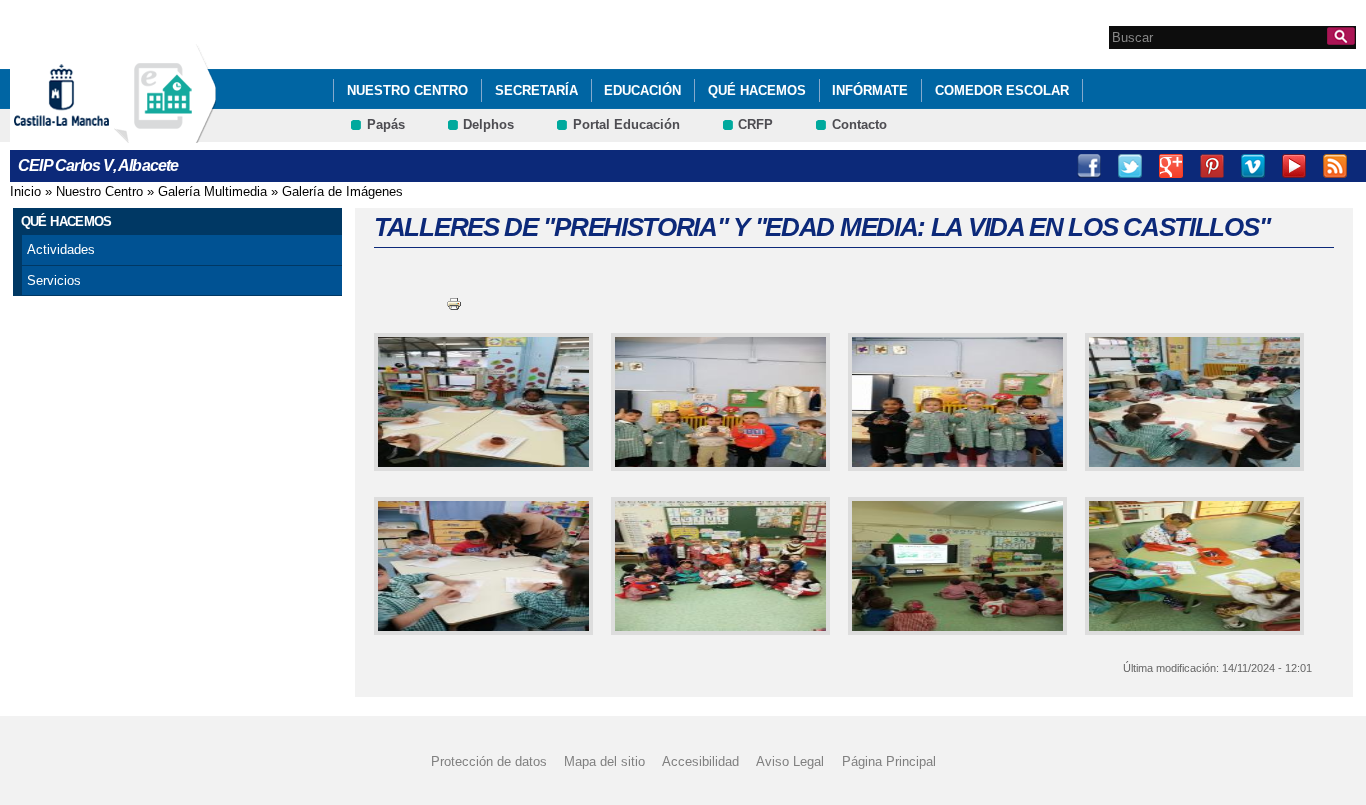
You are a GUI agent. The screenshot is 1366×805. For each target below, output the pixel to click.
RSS (1335, 166)
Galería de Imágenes (342, 191)
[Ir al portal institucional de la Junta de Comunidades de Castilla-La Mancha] (86, 133)
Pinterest (1212, 166)
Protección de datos (489, 760)
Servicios (54, 280)
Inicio (25, 191)
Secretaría (536, 90)
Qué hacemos (757, 90)
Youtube (1294, 166)
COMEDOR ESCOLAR (1002, 90)
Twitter (1130, 166)
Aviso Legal (790, 760)
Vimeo (1253, 166)
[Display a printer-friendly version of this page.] (454, 303)
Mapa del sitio (604, 760)
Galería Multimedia (212, 191)
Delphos (488, 124)
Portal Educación (626, 124)
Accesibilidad (700, 760)
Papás (386, 124)
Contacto (859, 124)
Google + (1171, 166)
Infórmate (870, 90)
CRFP (755, 124)
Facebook (1089, 166)
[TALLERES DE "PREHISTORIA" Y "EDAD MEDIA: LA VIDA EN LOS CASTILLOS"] (479, 402)
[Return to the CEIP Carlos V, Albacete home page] (165, 133)
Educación (642, 90)
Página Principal (889, 760)
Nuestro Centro (407, 90)
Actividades (61, 249)
